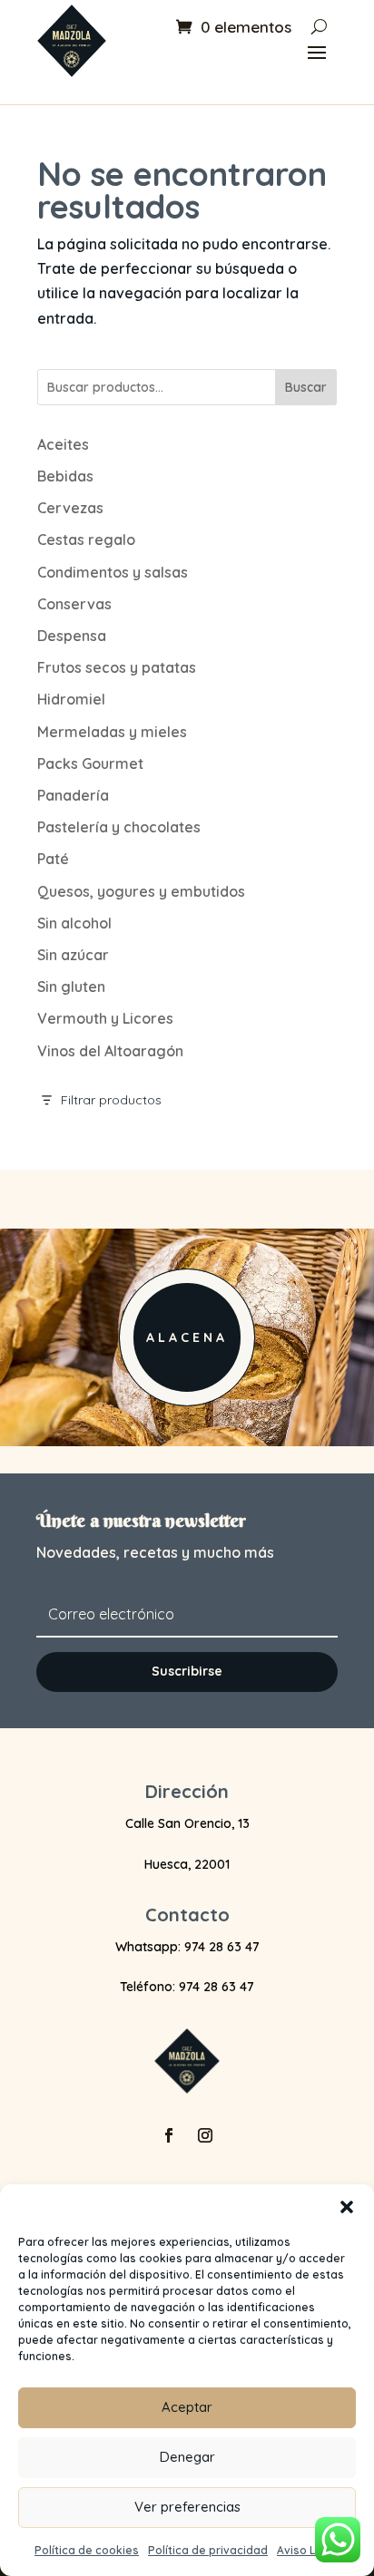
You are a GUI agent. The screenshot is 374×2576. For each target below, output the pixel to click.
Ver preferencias (187, 2507)
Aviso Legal (308, 2550)
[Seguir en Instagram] (205, 2135)
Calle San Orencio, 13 (187, 1823)
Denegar (187, 2457)
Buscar (306, 387)
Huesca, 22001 (187, 1864)
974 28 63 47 (222, 1947)
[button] (347, 2207)
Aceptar (187, 2407)
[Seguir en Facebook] (169, 2135)
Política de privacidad (208, 2550)
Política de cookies (87, 2550)
